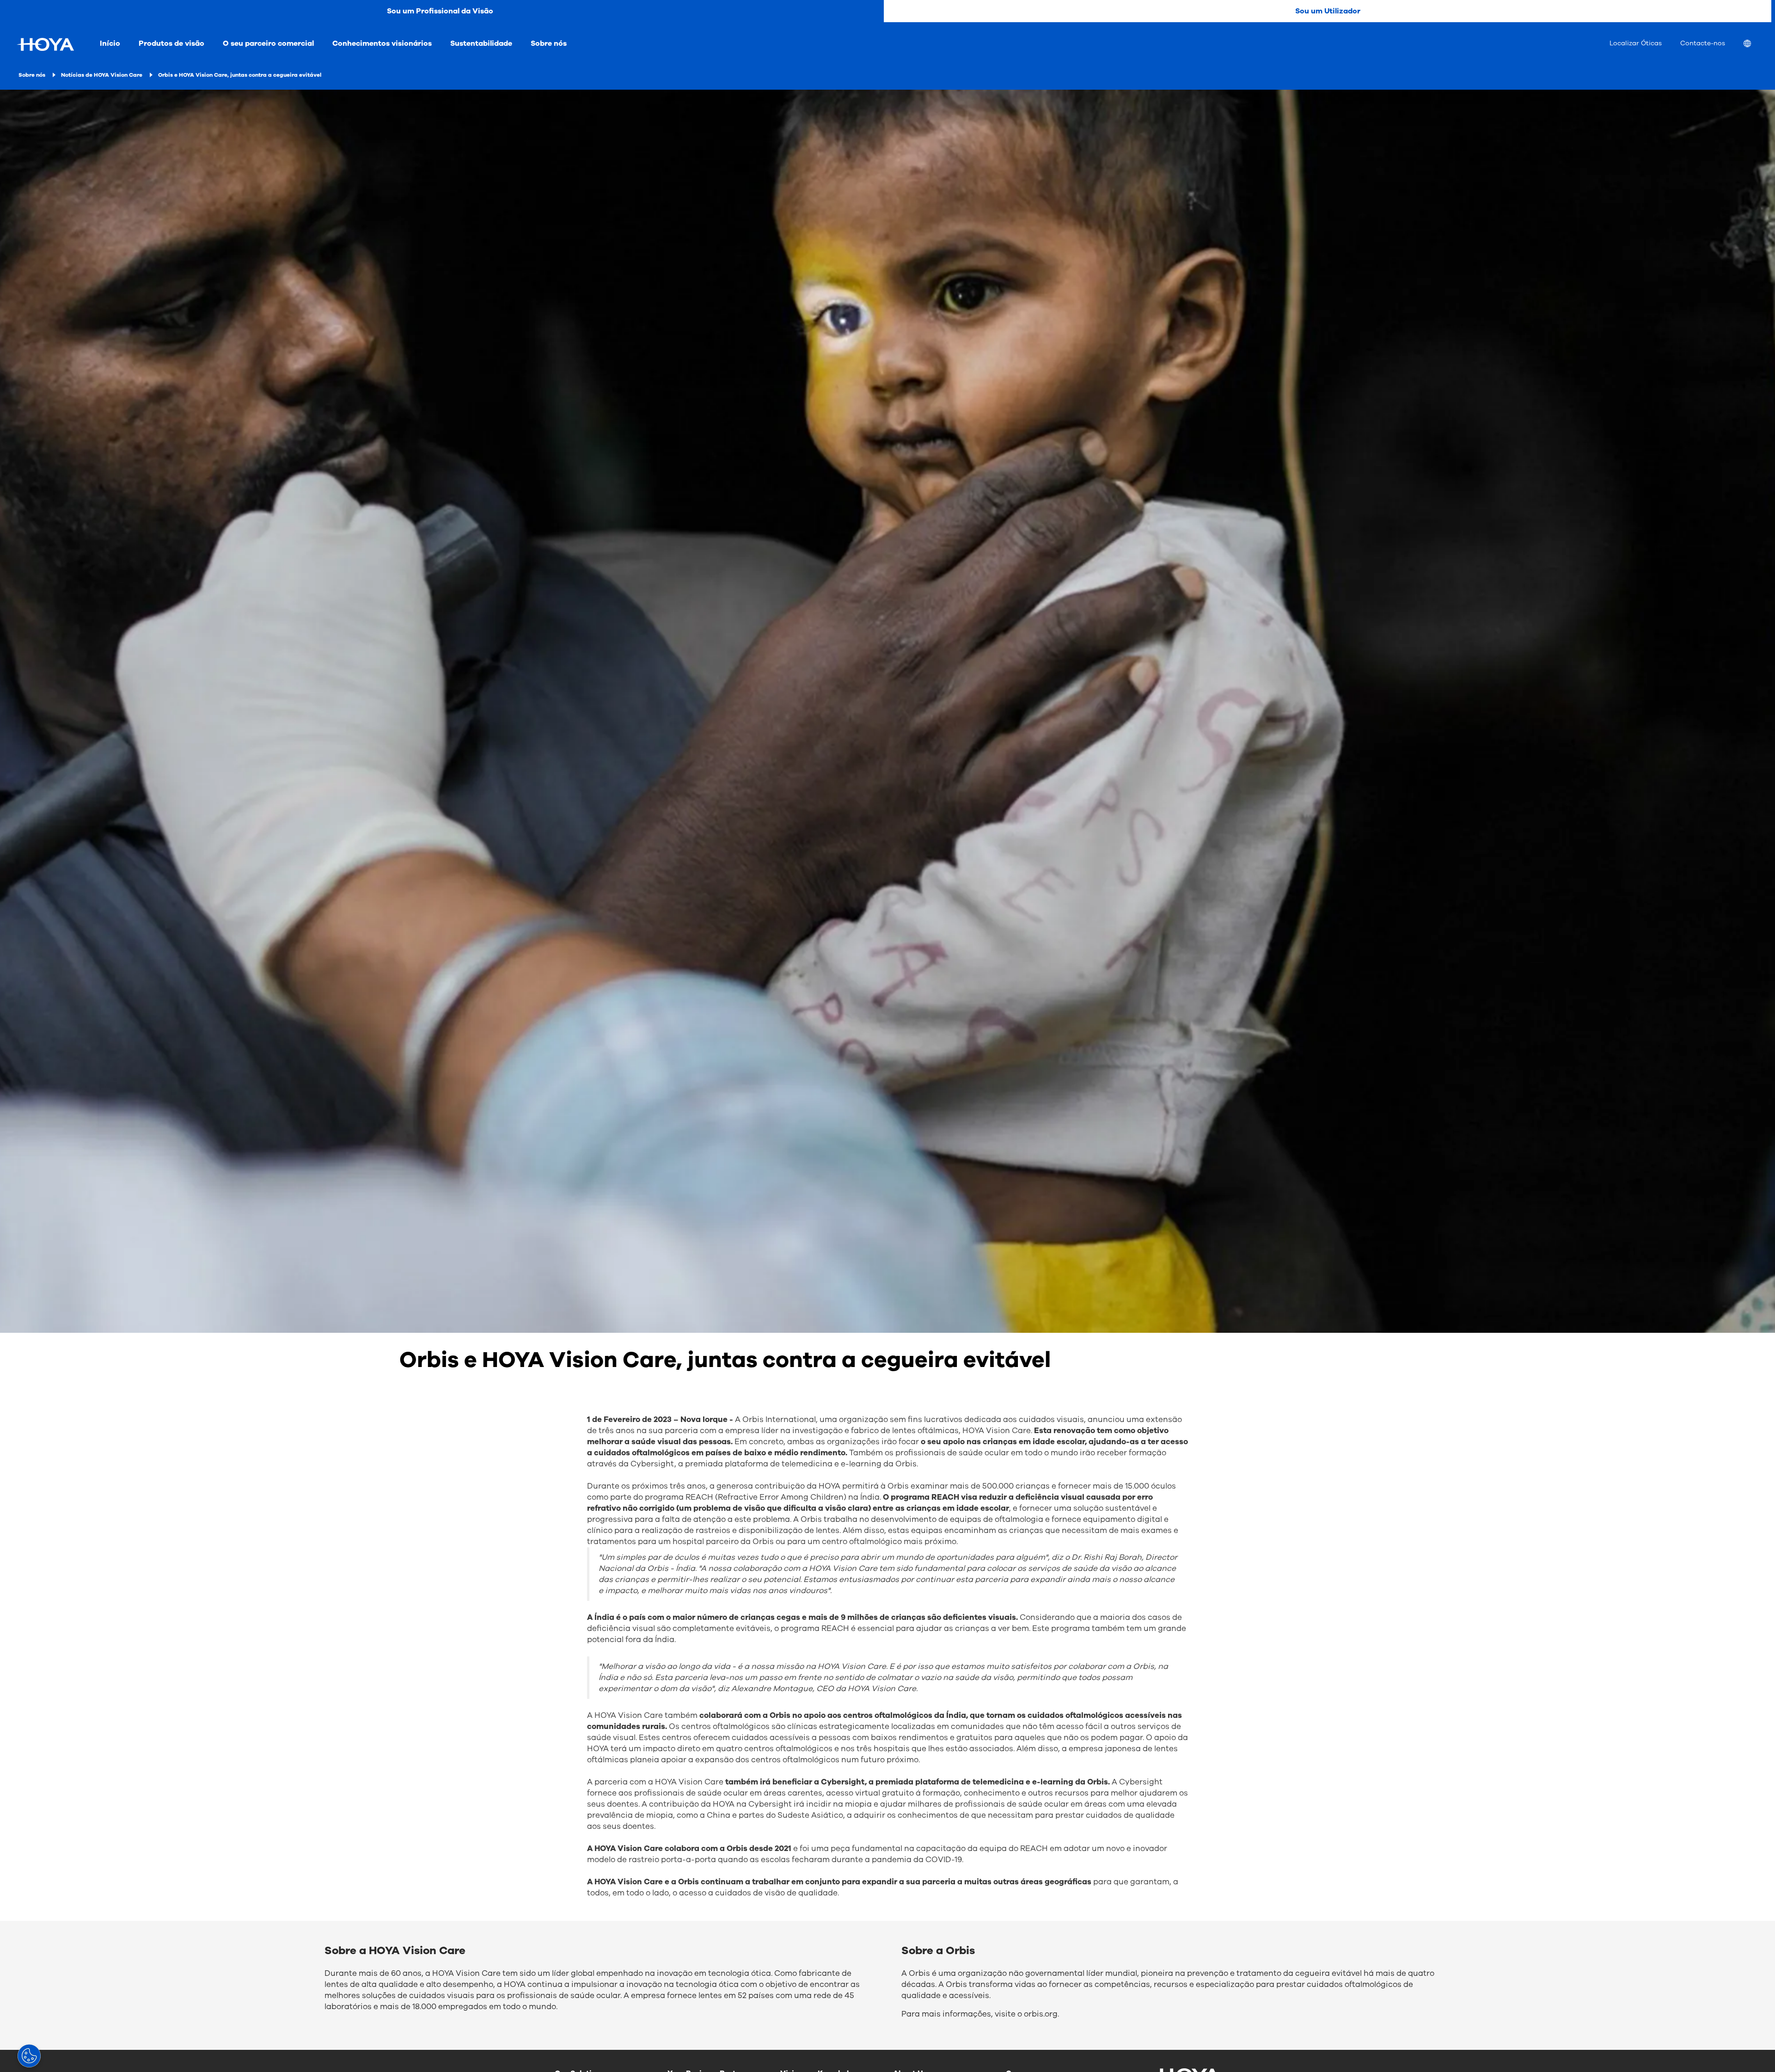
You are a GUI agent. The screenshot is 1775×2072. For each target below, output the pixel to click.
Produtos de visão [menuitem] (171, 43)
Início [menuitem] (110, 43)
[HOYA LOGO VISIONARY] (45, 44)
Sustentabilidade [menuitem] (481, 43)
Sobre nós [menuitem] (549, 43)
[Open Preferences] (29, 2056)
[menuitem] (1755, 45)
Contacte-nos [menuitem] (1703, 43)
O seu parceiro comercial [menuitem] (268, 43)
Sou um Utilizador (1328, 11)
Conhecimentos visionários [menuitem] (382, 43)
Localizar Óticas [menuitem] (1636, 43)
